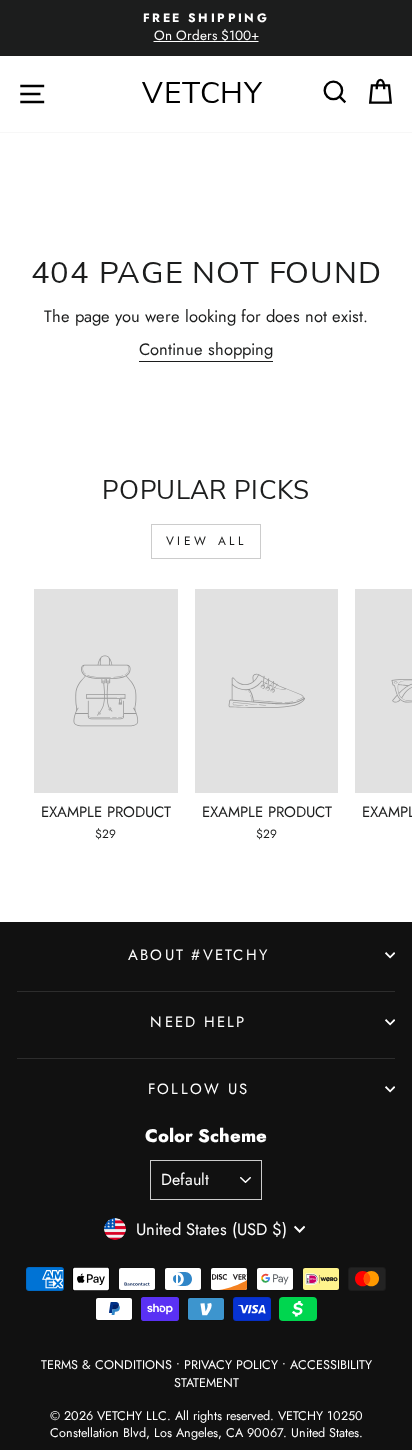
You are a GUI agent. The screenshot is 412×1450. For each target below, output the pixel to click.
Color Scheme (206, 1136)
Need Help (198, 1022)
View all (206, 541)
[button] (335, 91)
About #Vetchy (198, 955)
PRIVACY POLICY (231, 1365)
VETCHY (202, 93)
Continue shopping (206, 349)
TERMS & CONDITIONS (106, 1365)
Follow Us (198, 1089)
